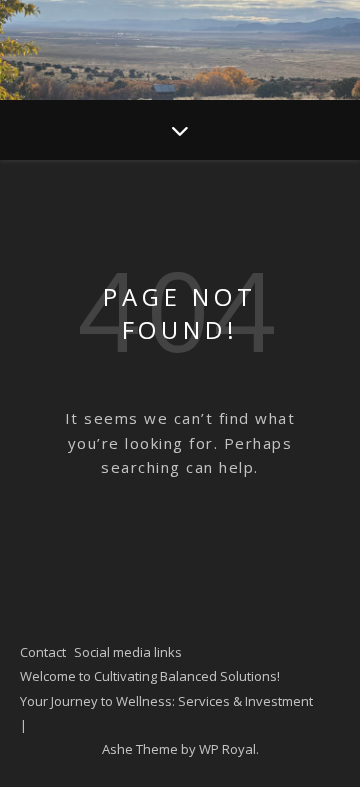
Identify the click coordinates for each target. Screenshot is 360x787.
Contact (43, 652)
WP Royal (227, 749)
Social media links (128, 652)
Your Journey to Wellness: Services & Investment (166, 701)
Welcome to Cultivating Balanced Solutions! (150, 676)
